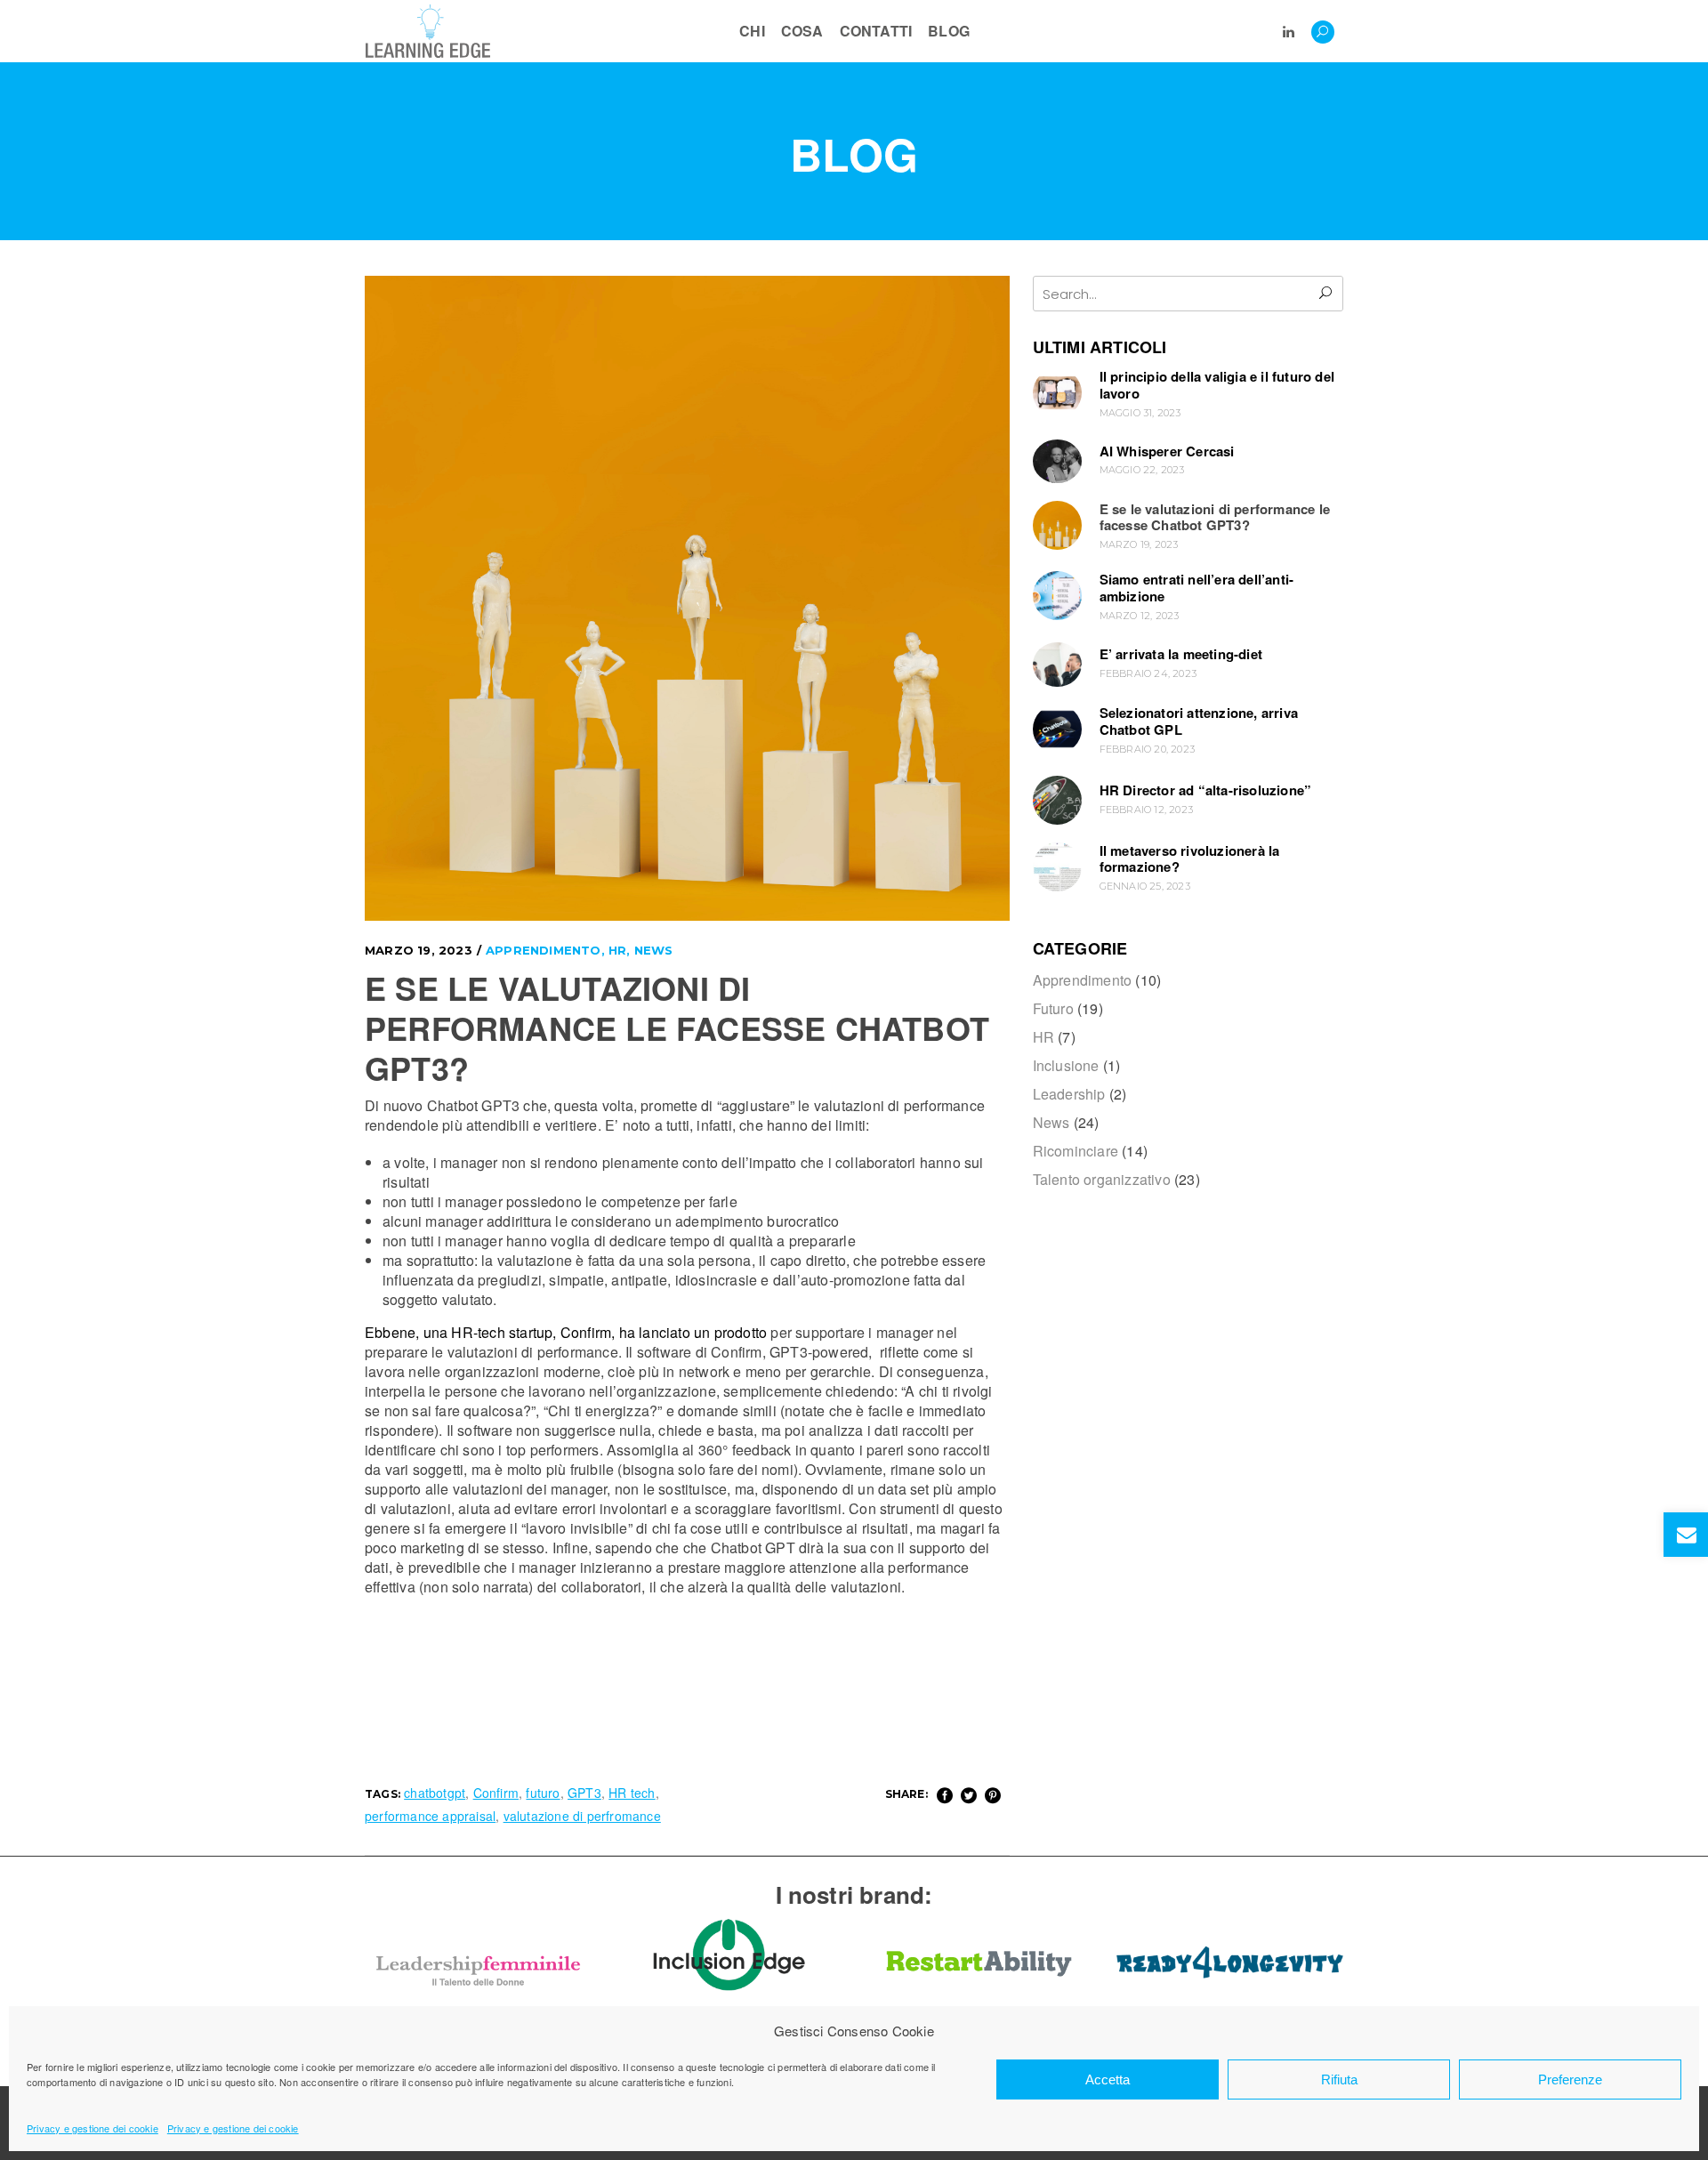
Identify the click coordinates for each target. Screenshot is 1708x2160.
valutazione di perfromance (582, 1816)
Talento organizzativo (1102, 1179)
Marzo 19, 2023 (419, 950)
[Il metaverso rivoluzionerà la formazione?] (1057, 867)
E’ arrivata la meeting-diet (1181, 654)
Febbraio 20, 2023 (1147, 749)
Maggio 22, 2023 (1142, 470)
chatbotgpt (435, 1793)
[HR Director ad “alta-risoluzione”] (1057, 800)
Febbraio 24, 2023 (1148, 673)
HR (617, 950)
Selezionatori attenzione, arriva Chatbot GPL (1199, 721)
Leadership (1069, 1094)
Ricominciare (1076, 1151)
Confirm (496, 1793)
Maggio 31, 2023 (1140, 413)
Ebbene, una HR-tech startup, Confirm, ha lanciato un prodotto (566, 1332)
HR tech (632, 1793)
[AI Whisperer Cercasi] (1057, 461)
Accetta (1108, 2079)
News (654, 950)
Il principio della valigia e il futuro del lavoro (1217, 385)
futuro (543, 1793)
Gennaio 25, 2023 (1145, 886)
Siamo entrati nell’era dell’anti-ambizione (1197, 588)
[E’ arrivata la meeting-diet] (1057, 665)
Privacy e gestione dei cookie (93, 2128)
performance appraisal (430, 1816)
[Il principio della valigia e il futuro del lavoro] (1057, 393)
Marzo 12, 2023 (1140, 616)
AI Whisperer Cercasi (1167, 451)
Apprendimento (544, 950)
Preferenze (1570, 2079)
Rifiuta (1339, 2079)
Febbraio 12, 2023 (1146, 810)
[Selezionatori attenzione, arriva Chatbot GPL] (1057, 729)
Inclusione (1066, 1065)
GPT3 (584, 1793)
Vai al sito (478, 1921)
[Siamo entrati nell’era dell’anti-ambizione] (1057, 596)
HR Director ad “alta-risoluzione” (1206, 790)
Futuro (1053, 1008)
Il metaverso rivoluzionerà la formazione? (1190, 859)
